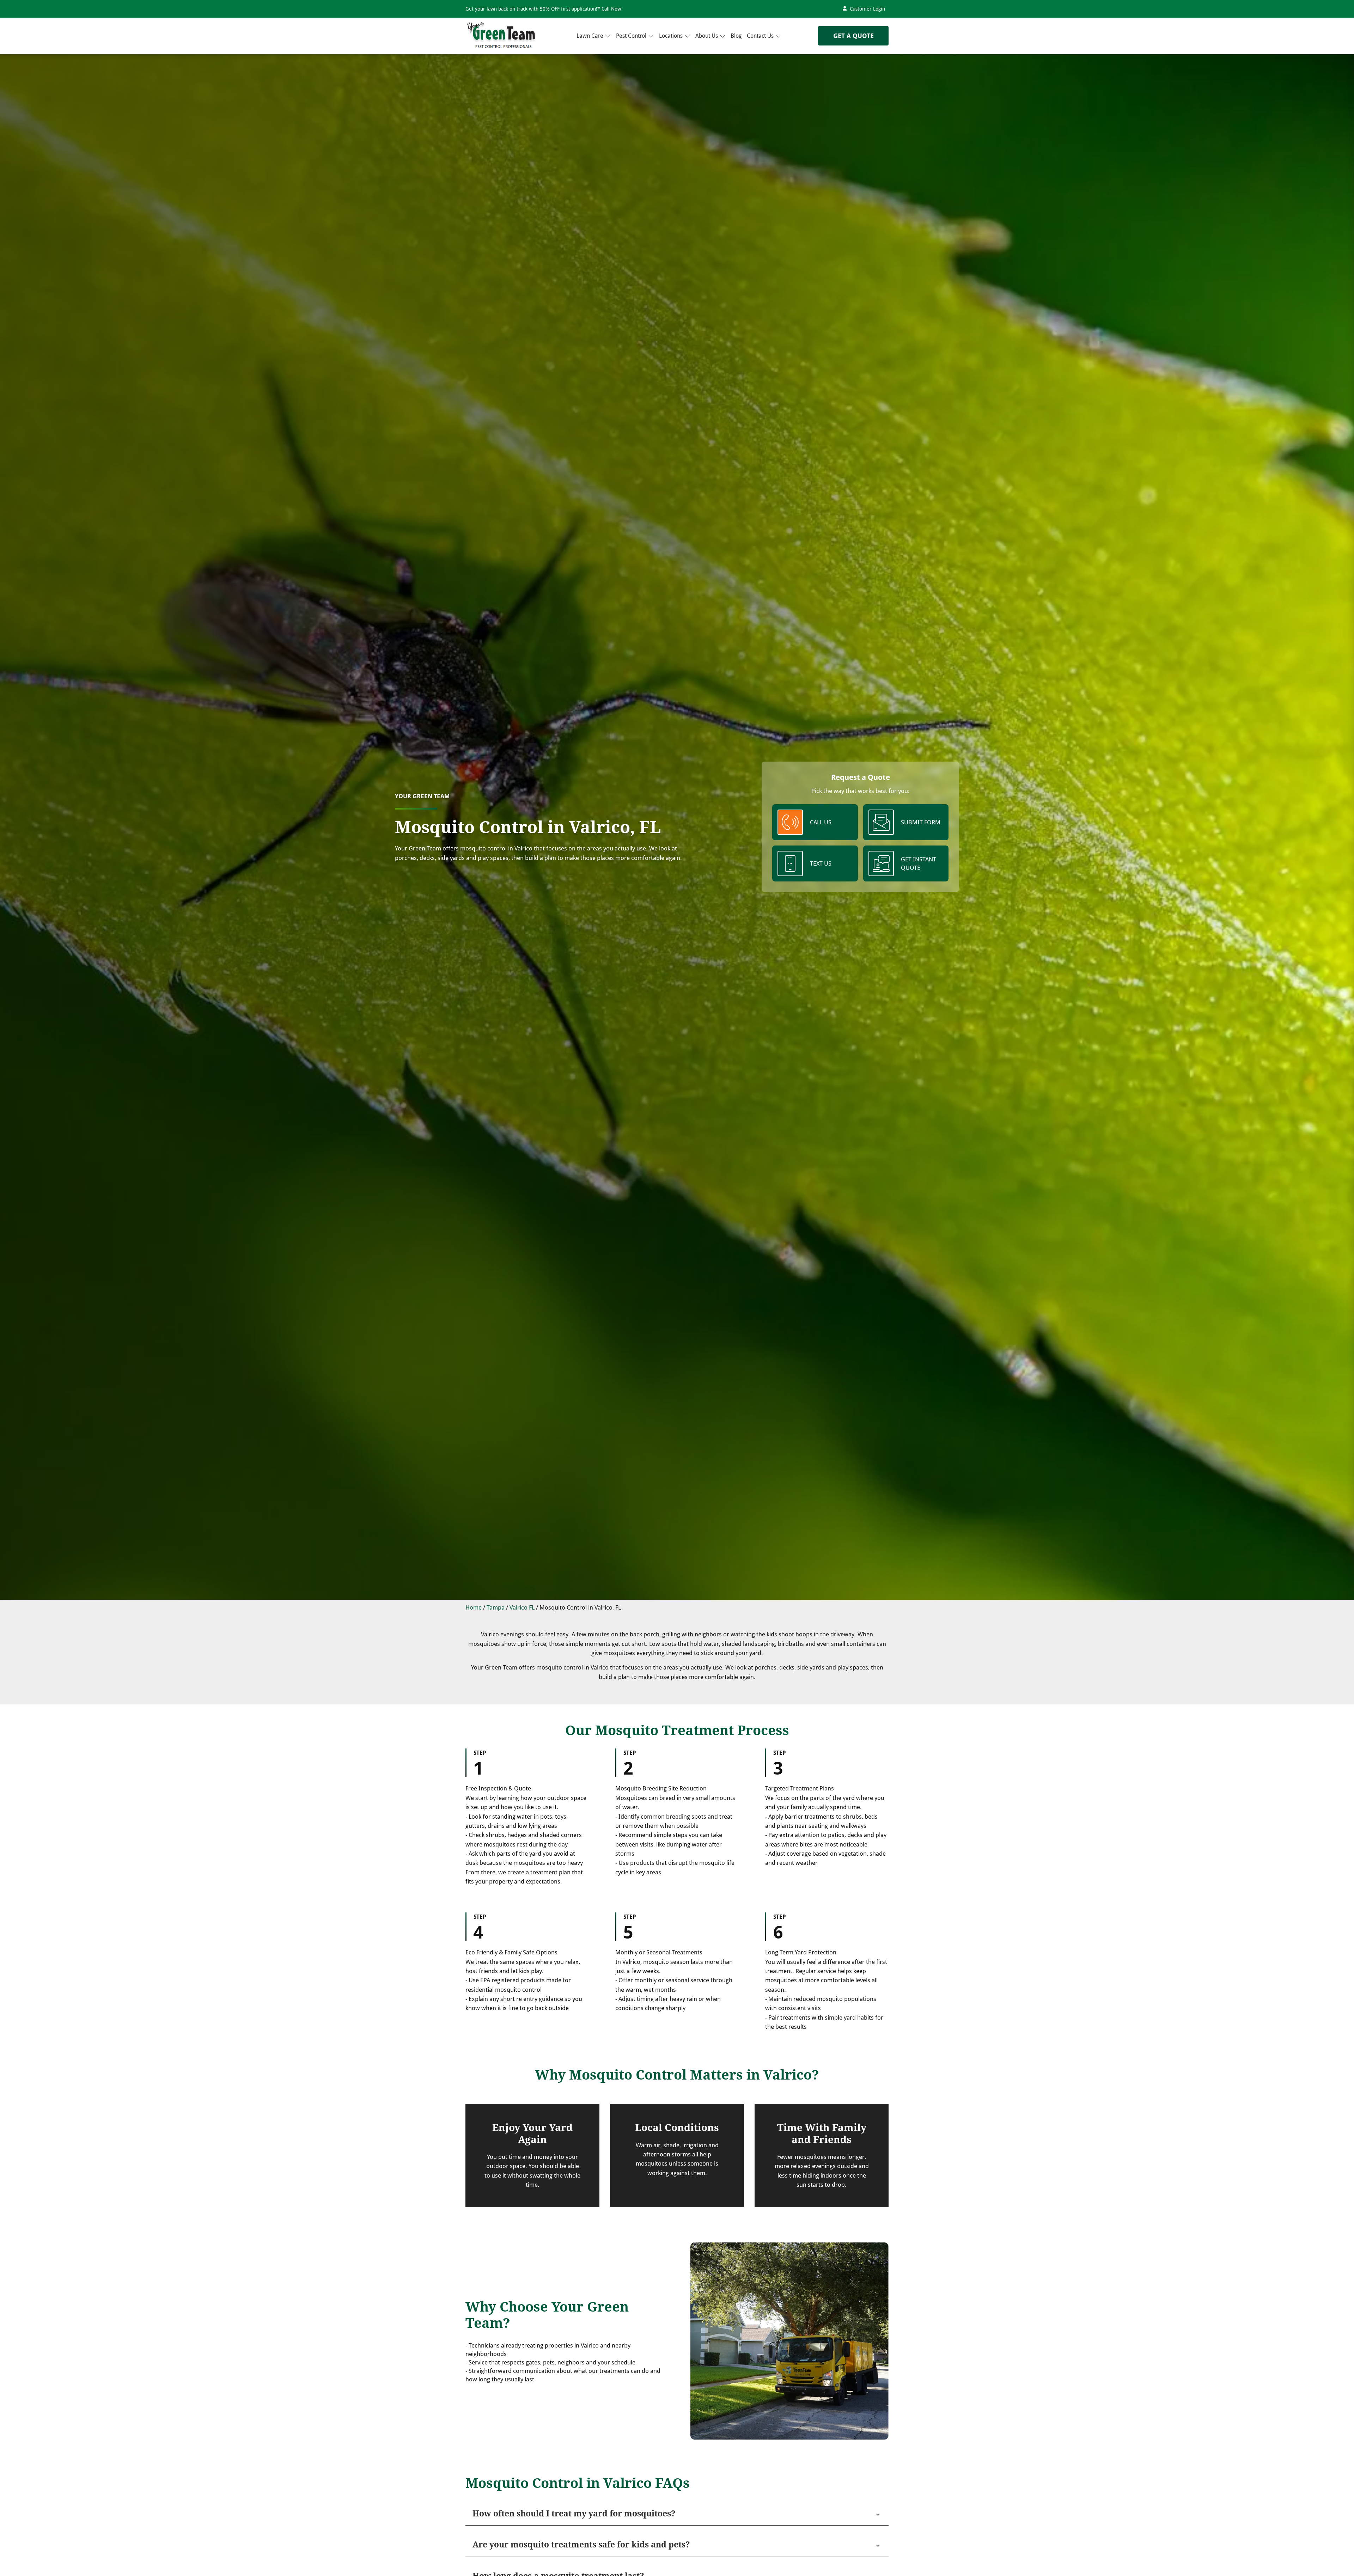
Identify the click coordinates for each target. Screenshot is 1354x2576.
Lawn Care (590, 35)
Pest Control (631, 35)
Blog (736, 35)
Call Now (611, 9)
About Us (707, 35)
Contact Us (760, 35)
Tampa (496, 1607)
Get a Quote (853, 36)
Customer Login (867, 9)
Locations (671, 35)
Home (474, 1607)
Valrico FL (522, 1607)
